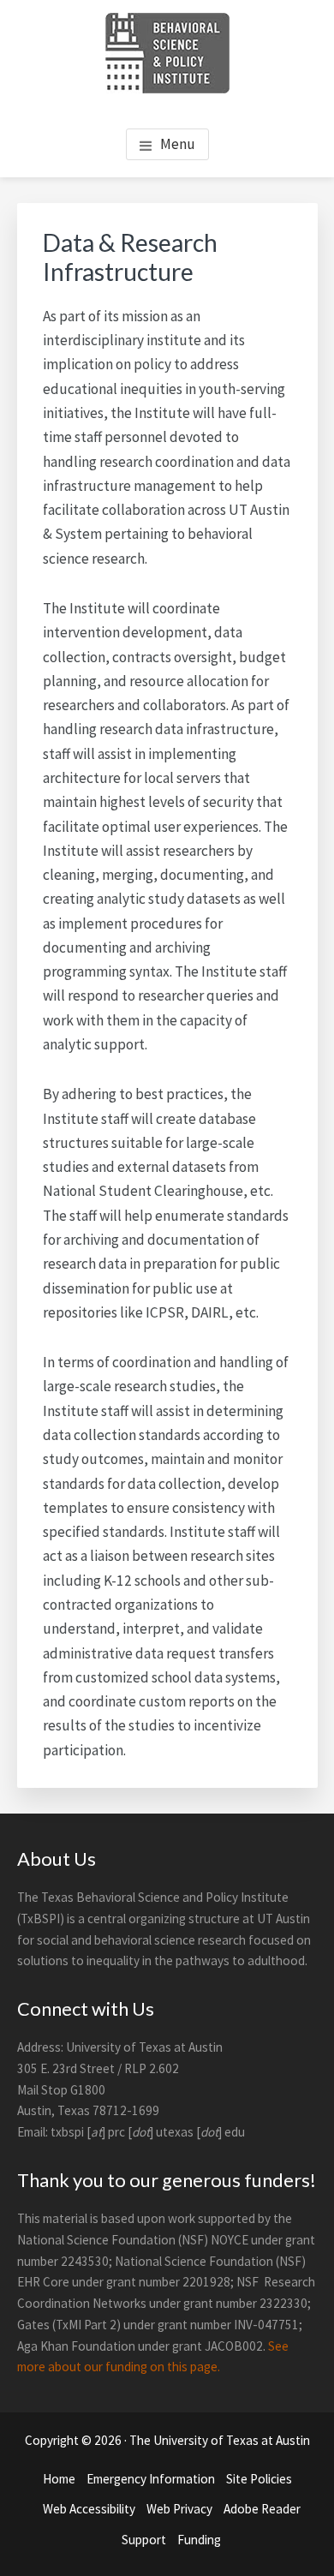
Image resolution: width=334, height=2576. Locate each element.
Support (144, 2540)
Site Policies (259, 2479)
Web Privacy (179, 2509)
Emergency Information (151, 2479)
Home (59, 2479)
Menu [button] (178, 144)
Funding (199, 2540)
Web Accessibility (89, 2509)
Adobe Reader (262, 2509)
